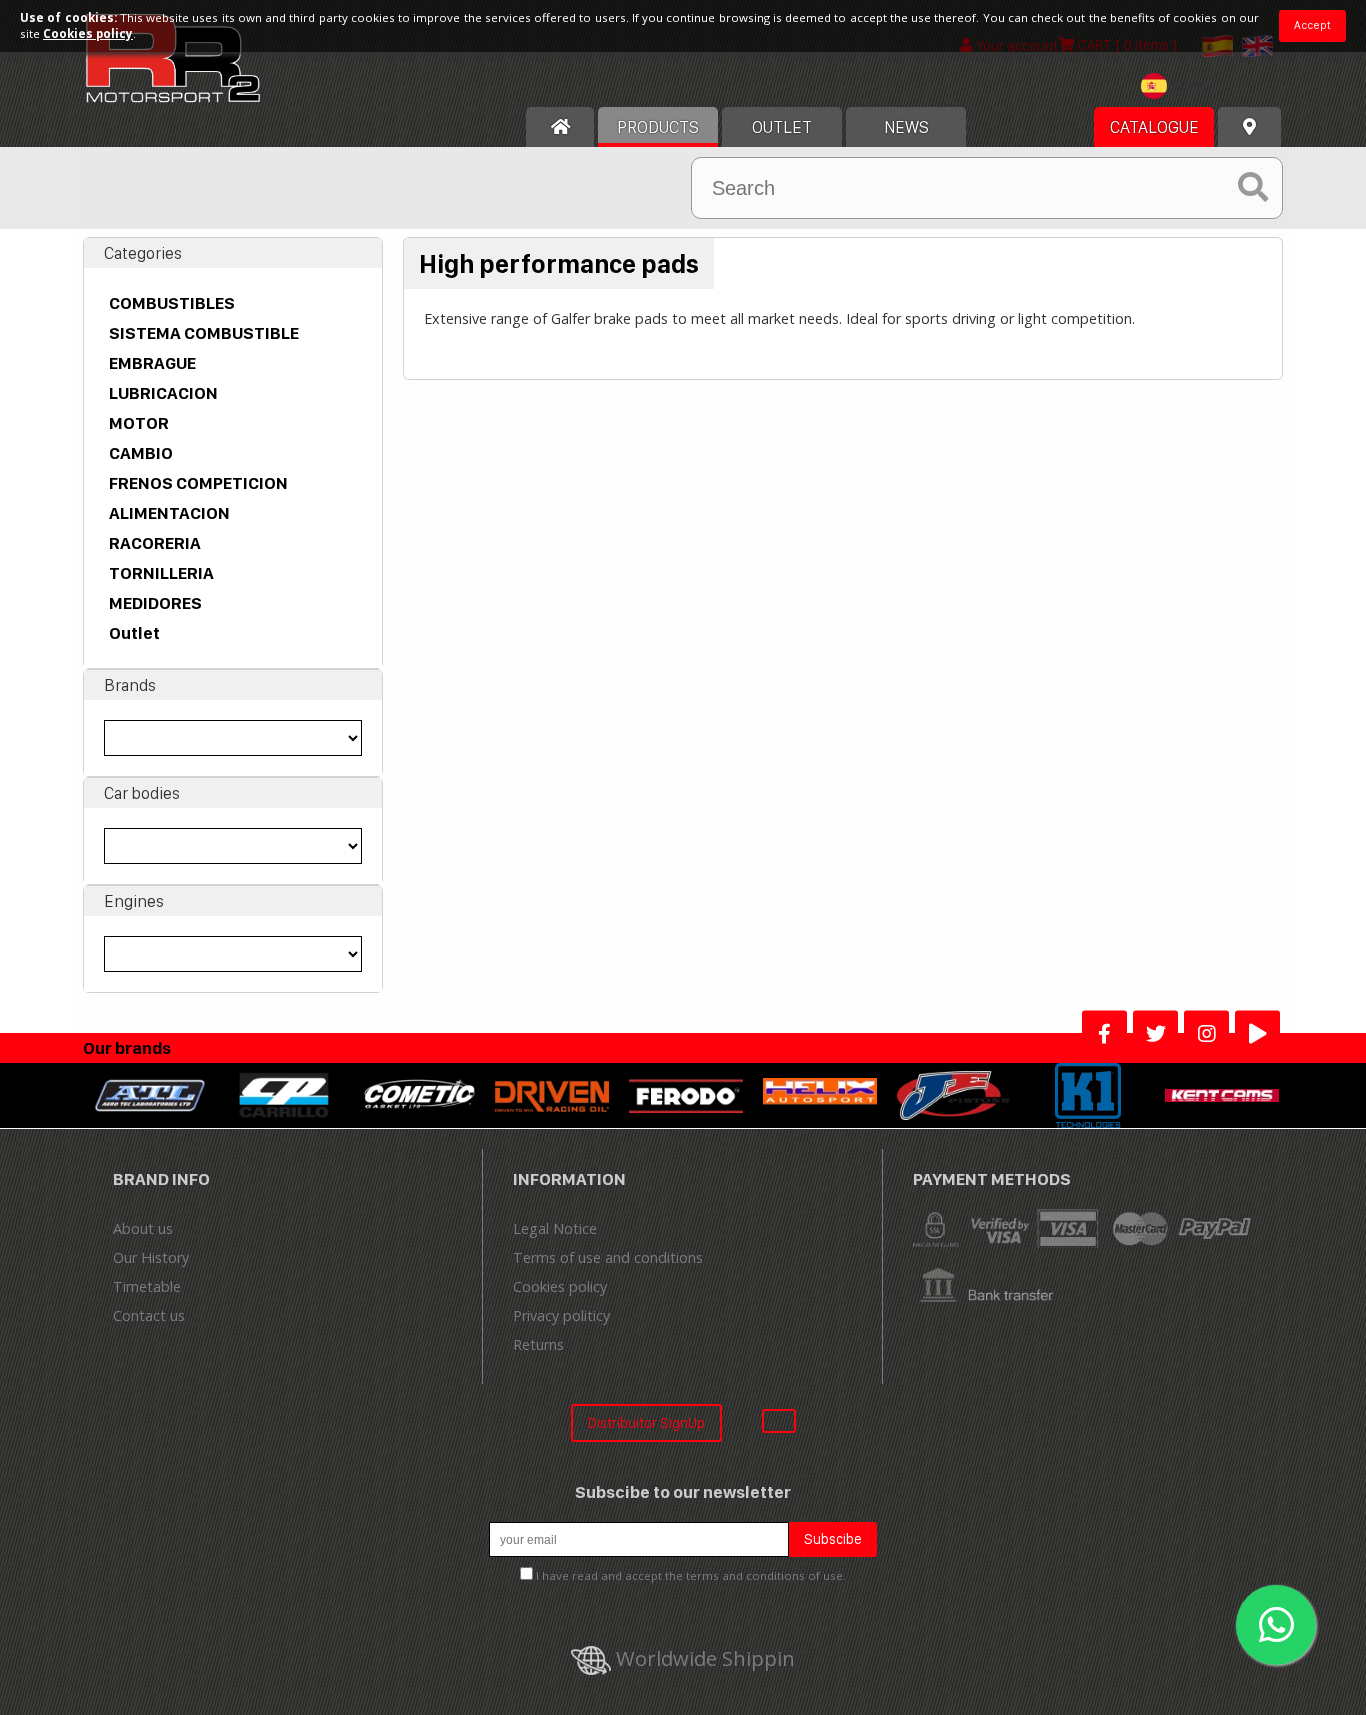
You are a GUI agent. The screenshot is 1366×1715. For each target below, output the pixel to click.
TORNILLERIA (161, 573)
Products (658, 127)
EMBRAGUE (152, 363)
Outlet (134, 633)
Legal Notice (555, 1228)
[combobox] (1179, 88)
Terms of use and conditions (608, 1257)
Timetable (147, 1286)
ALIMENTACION (169, 513)
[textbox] (1179, 86)
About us (143, 1228)
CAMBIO (141, 453)
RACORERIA (155, 543)
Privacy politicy (561, 1315)
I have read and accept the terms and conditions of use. (691, 1575)
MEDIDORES (155, 603)
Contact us (149, 1315)
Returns (538, 1344)
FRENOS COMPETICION (198, 483)
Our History (151, 1257)
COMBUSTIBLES (172, 303)
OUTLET (782, 127)
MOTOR (139, 423)
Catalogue (1154, 127)
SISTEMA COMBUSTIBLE (204, 333)
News (906, 127)
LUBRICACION (163, 393)
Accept (1312, 25)
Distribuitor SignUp (646, 1422)
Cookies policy (560, 1286)
